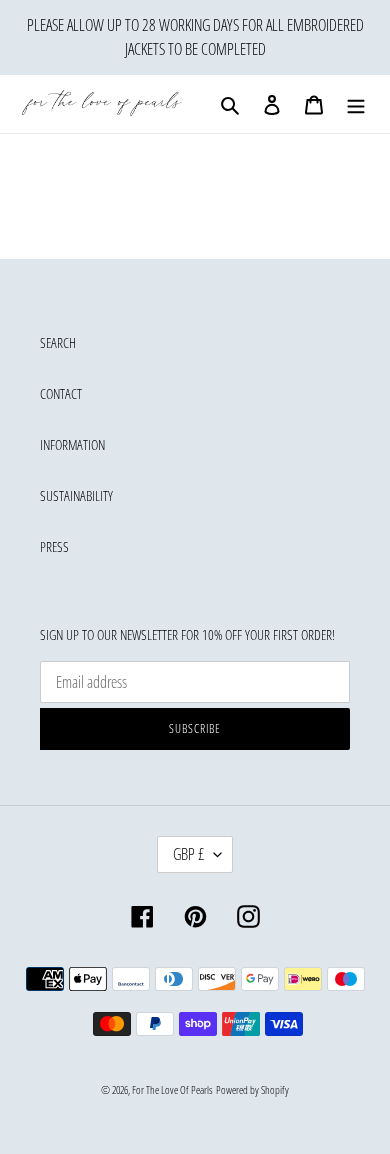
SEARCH (58, 342)
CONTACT (61, 393)
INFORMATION (72, 444)
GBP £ (188, 854)
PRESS (54, 546)
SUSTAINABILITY (76, 495)
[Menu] (356, 104)
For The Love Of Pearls (172, 1089)
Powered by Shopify (252, 1089)
